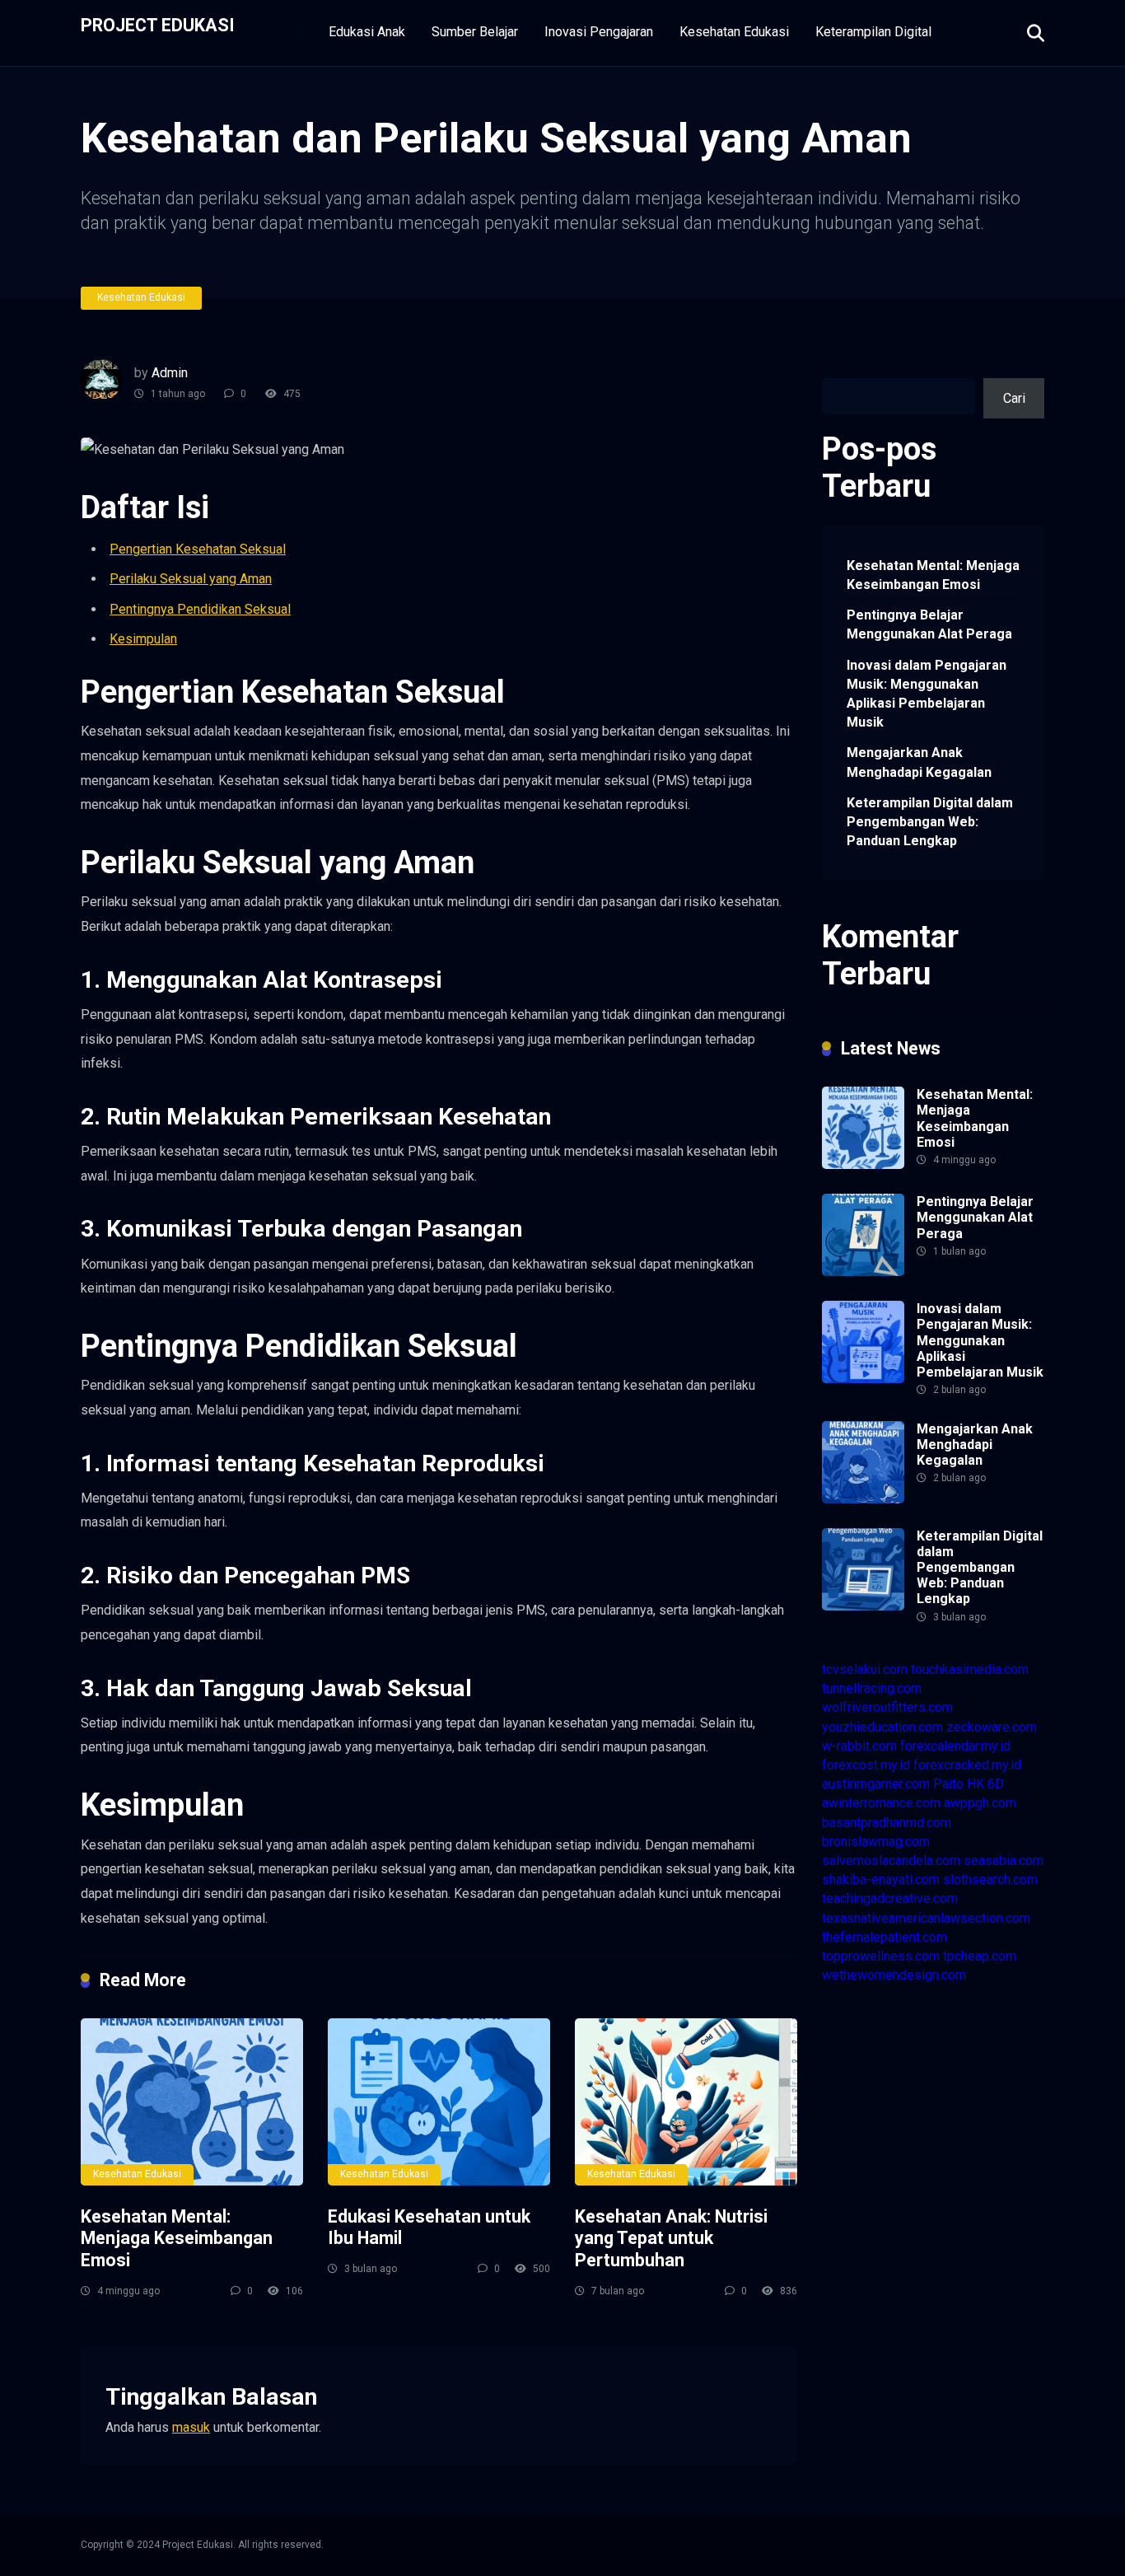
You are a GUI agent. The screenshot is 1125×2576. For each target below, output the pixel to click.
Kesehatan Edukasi (734, 32)
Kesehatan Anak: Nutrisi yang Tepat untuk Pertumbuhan (671, 2238)
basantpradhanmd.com (887, 1823)
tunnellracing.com (872, 1688)
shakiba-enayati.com (881, 1879)
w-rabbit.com (859, 1746)
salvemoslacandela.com (891, 1861)
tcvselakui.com (865, 1669)
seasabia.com (1004, 1861)
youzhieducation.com (882, 1727)
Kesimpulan (143, 639)
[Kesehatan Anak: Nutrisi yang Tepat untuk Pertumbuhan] (686, 2102)
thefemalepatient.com (885, 1937)
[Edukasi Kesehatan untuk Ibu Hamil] (439, 2102)
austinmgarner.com (876, 1784)
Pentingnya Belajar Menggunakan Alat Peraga (929, 624)
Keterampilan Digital (873, 32)
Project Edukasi (158, 24)
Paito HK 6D (969, 1784)
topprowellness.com (881, 1956)
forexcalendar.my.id (955, 1746)
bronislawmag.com (876, 1842)
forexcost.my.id (866, 1765)
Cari (833, 369)
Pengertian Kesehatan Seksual (198, 549)
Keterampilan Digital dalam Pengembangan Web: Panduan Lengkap (930, 822)
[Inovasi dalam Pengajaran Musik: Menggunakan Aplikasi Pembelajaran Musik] (863, 1379)
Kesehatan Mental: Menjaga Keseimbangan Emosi (177, 2238)
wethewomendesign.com (894, 1975)
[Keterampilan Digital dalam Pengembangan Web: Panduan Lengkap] (863, 1606)
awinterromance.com (881, 1803)
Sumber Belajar (475, 32)
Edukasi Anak (367, 32)
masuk (191, 2427)
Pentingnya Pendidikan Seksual (200, 609)
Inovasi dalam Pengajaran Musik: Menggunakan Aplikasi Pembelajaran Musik (927, 694)
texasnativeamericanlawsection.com (926, 1918)
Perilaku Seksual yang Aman (191, 579)
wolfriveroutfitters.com (887, 1707)
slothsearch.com (990, 1879)
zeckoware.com (992, 1727)
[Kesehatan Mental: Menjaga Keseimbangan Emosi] (192, 2102)
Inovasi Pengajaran (599, 32)
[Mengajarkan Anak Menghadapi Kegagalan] (863, 1499)
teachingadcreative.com (890, 1898)
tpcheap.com (980, 1956)
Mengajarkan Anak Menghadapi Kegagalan (919, 762)
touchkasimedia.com (970, 1669)
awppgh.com (980, 1803)
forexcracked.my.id (967, 1765)
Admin (170, 373)
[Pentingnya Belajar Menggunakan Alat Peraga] (863, 1272)
